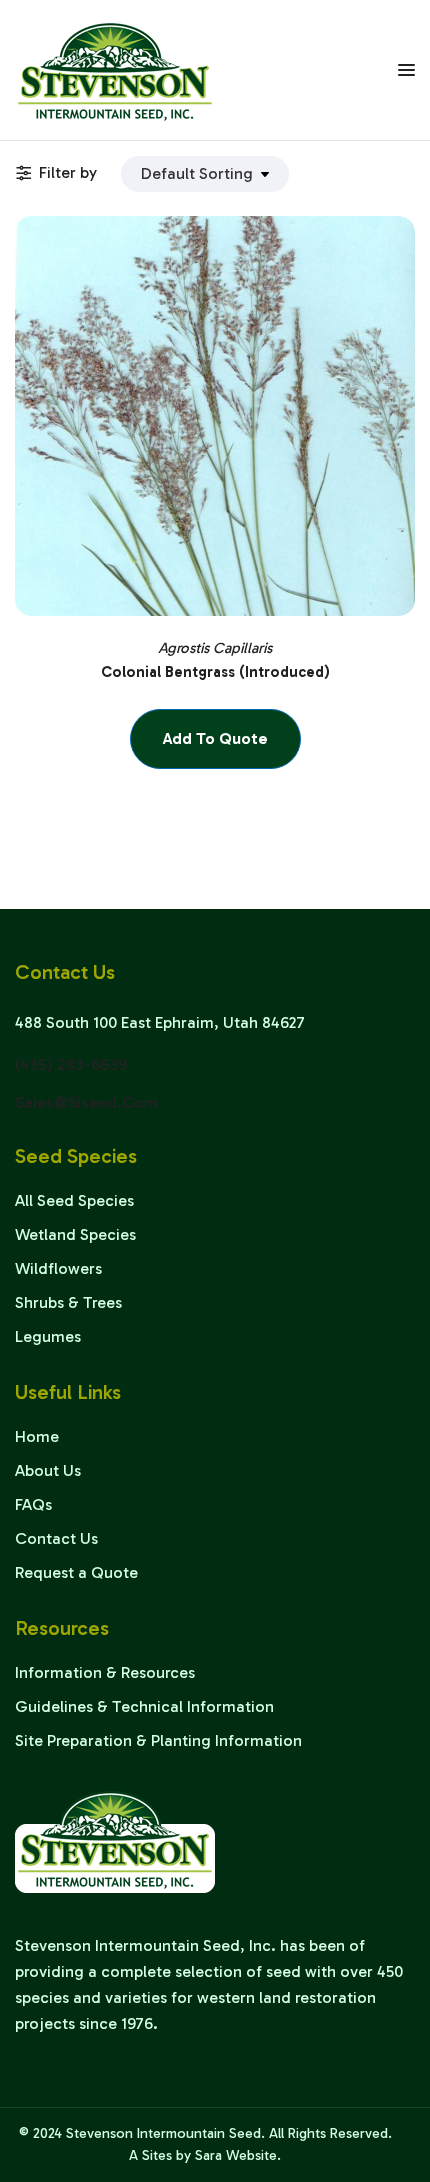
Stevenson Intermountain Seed (163, 2133)
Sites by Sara (182, 2155)
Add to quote (215, 738)
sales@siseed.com (86, 1102)
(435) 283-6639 (71, 1064)
